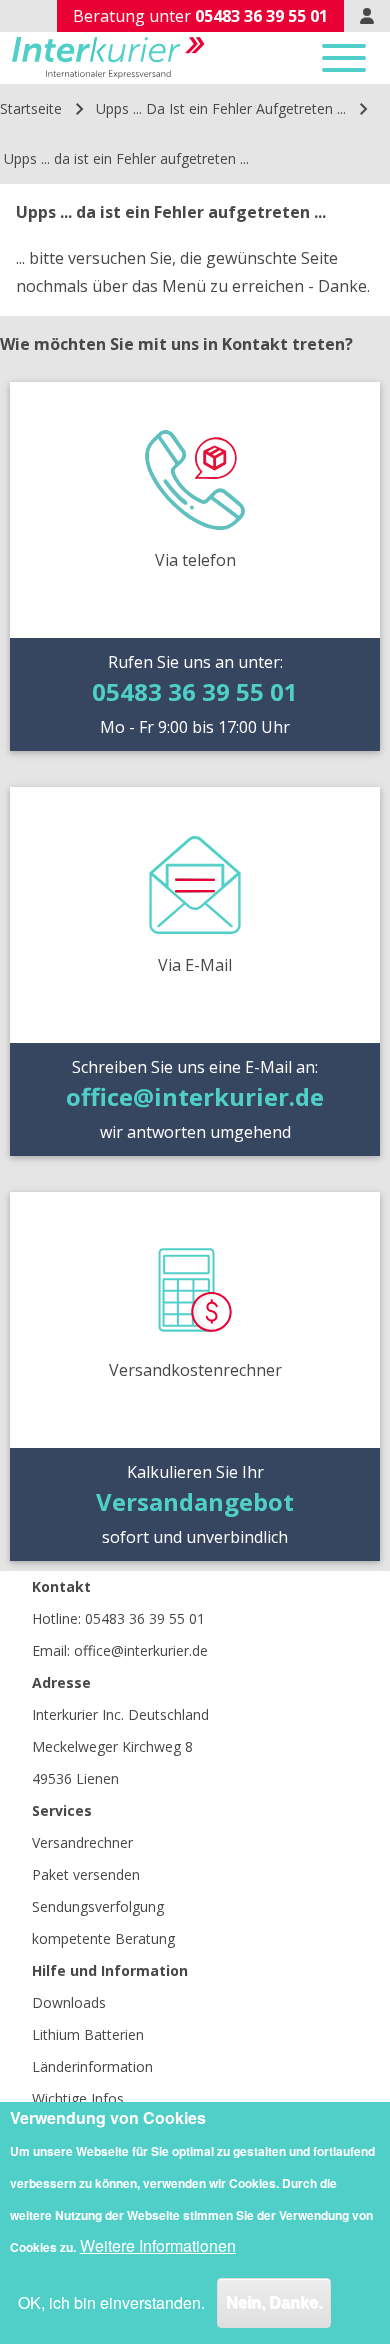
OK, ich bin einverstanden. (111, 2302)
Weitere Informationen (158, 2245)
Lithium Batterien (88, 2034)
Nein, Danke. (274, 2302)
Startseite (31, 108)
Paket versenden (86, 1874)
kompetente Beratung (103, 1938)
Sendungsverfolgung (98, 1906)
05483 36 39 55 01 (145, 1618)
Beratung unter (200, 16)
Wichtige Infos (78, 2098)
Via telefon (195, 560)
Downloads (69, 2002)
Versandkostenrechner (195, 1370)
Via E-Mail (195, 965)
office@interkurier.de (141, 1650)
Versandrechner (82, 1842)
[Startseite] (108, 58)
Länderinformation (92, 2066)
